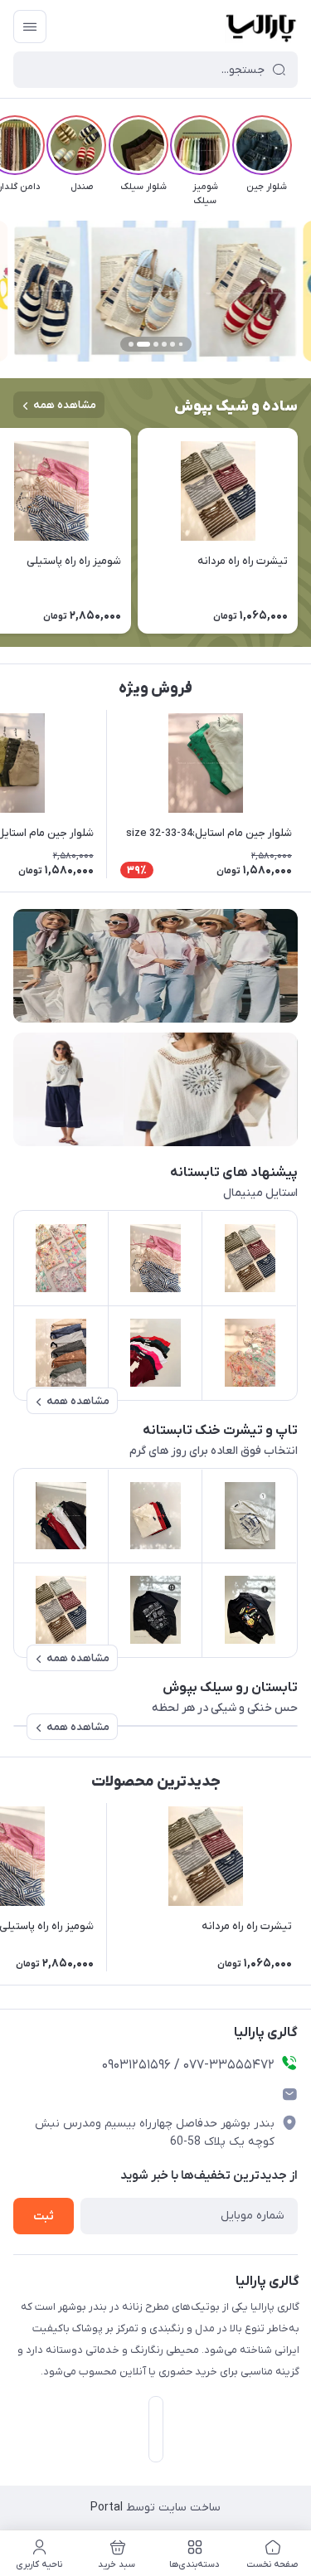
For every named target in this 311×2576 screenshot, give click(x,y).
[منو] (30, 27)
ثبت (44, 2216)
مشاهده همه (65, 405)
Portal (107, 2508)
